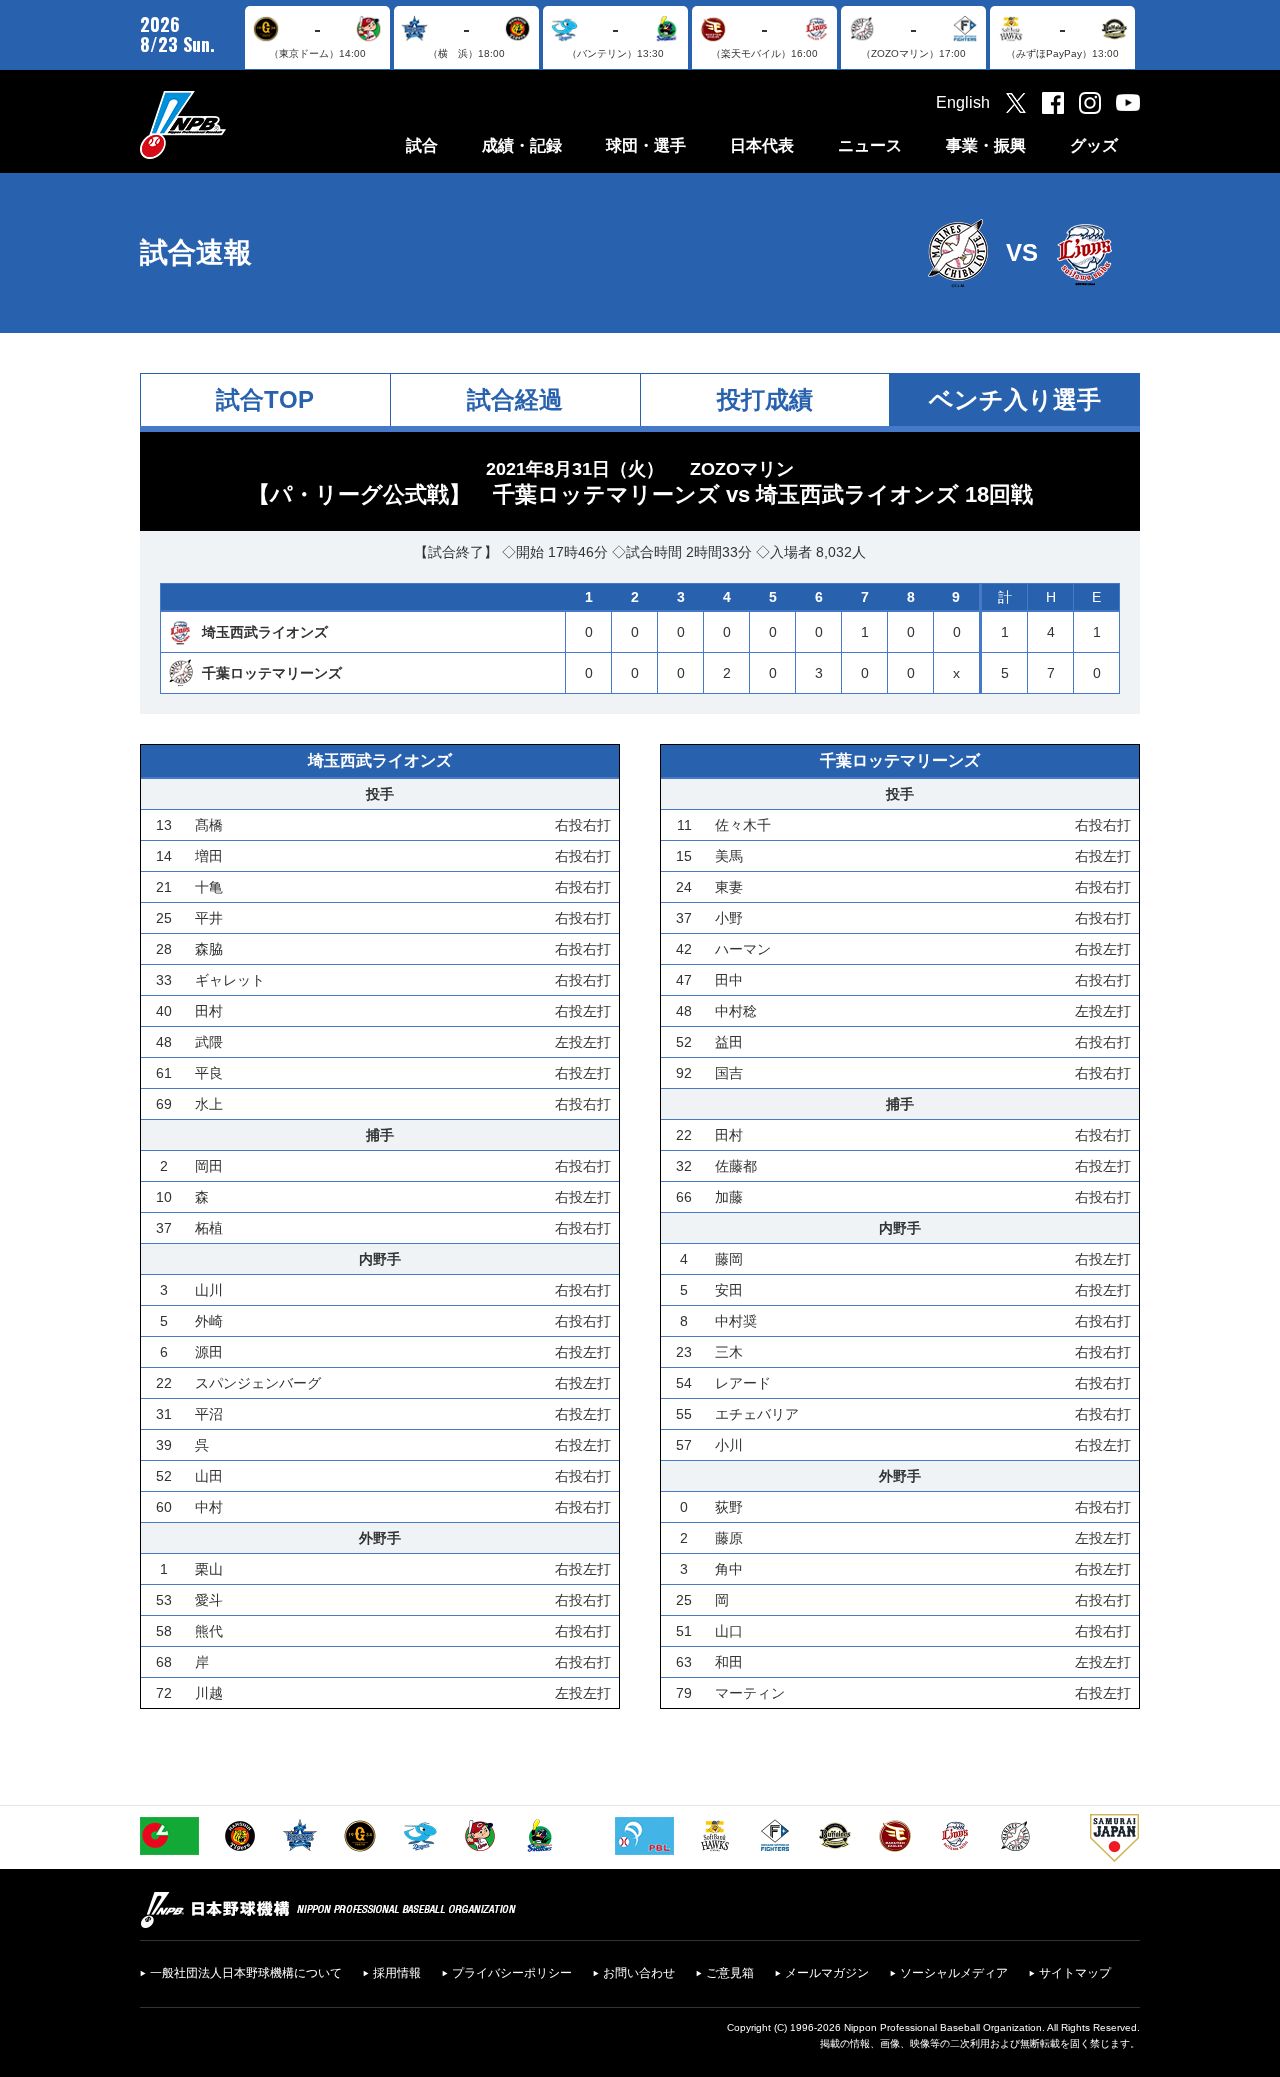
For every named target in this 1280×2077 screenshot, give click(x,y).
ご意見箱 (730, 1973)
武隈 (209, 1042)
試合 (422, 145)
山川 (209, 1290)
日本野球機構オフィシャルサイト (233, 124)
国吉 (729, 1073)
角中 (729, 1569)
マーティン (750, 1693)
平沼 (209, 1414)
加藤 (729, 1197)
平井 (209, 918)
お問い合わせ (639, 1973)
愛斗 (209, 1600)
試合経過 (515, 399)
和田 (729, 1662)
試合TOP (265, 399)
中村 (209, 1507)
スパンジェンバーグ (258, 1383)
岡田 (209, 1166)
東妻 (729, 887)
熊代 (209, 1631)
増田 (209, 856)
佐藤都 (736, 1166)
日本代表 (762, 145)
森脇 (209, 949)
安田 (729, 1290)
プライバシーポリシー (512, 1973)
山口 (729, 1631)
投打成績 (765, 399)
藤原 (729, 1538)
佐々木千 (743, 825)
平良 (209, 1073)
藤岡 (729, 1259)
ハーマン (743, 949)
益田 (729, 1042)
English (963, 102)
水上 (209, 1104)
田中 (729, 980)
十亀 (209, 887)
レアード (743, 1383)
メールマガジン (827, 1973)
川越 (209, 1693)
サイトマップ (1075, 1973)
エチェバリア (757, 1414)
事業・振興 (986, 145)
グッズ (1094, 145)
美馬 (729, 856)
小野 (729, 918)
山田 (209, 1476)
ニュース (870, 145)
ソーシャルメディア (954, 1973)
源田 (209, 1352)
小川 (729, 1445)
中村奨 (736, 1321)
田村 (209, 1011)
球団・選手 (646, 145)
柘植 (209, 1228)
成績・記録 (522, 145)
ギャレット (230, 980)
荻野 (729, 1507)
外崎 (209, 1321)
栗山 (209, 1569)
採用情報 (397, 1973)
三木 (729, 1352)
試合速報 (196, 252)
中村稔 (736, 1011)
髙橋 (209, 825)
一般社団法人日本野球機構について (246, 1973)
